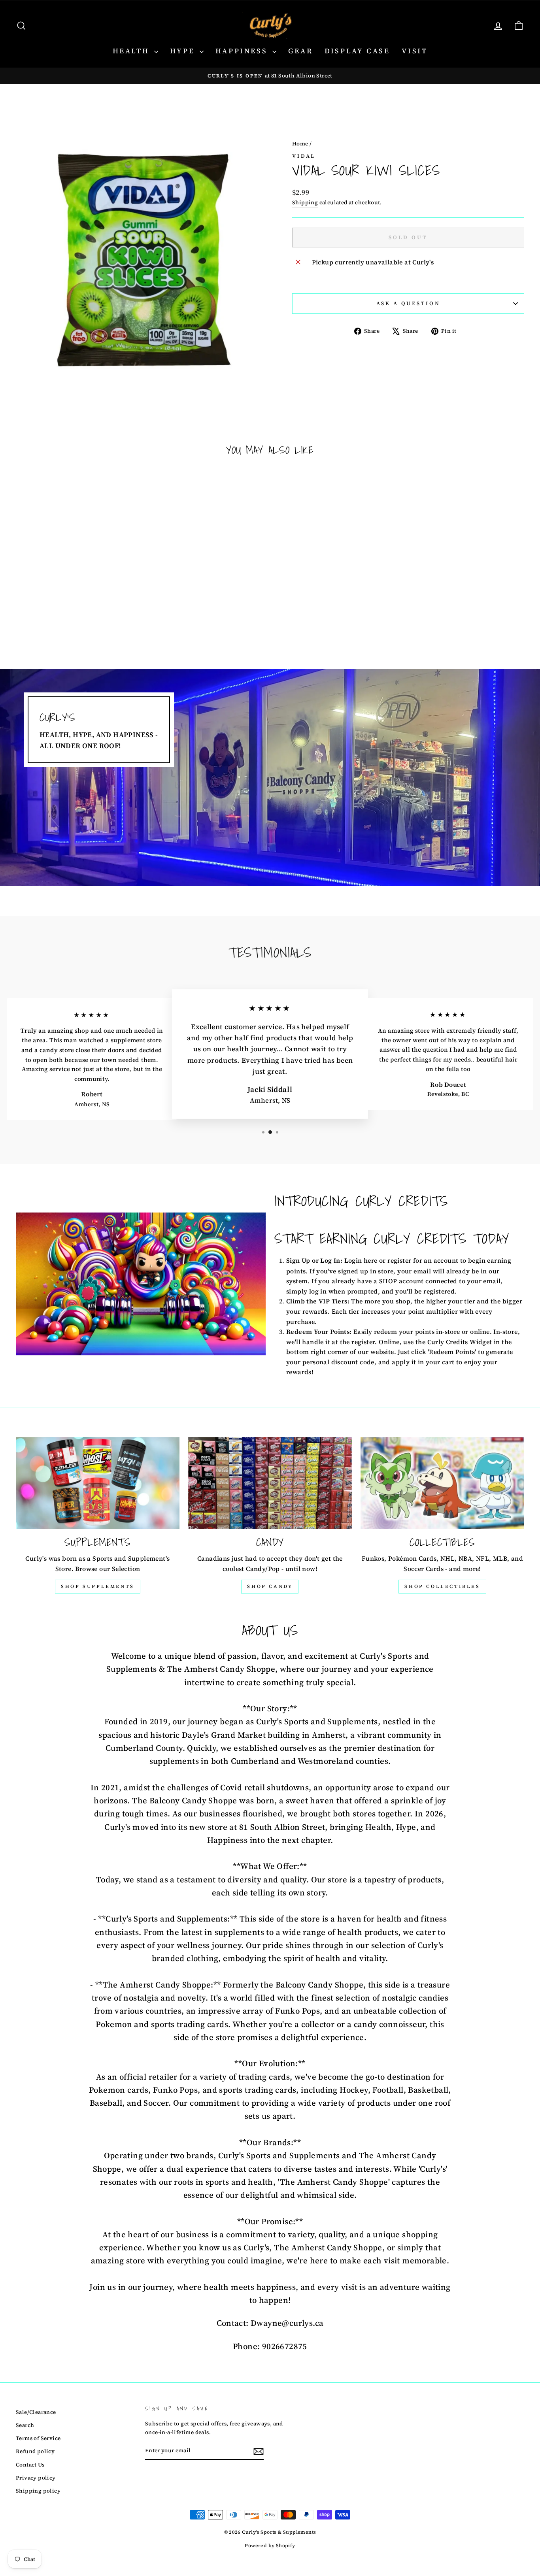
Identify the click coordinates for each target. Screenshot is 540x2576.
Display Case (357, 51)
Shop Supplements (98, 1586)
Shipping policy (38, 2491)
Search (25, 2425)
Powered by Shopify (270, 2546)
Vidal (304, 156)
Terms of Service (38, 2438)
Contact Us (30, 2465)
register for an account (423, 1260)
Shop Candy (270, 1586)
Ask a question (408, 303)
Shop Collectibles (442, 1586)
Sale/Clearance (36, 2412)
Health (132, 51)
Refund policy (35, 2451)
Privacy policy (36, 2478)
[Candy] (270, 1483)
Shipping (305, 203)
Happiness (243, 51)
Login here (361, 1260)
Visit (414, 51)
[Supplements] (98, 1483)
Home (300, 144)
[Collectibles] (442, 1483)
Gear (300, 51)
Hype (184, 51)
